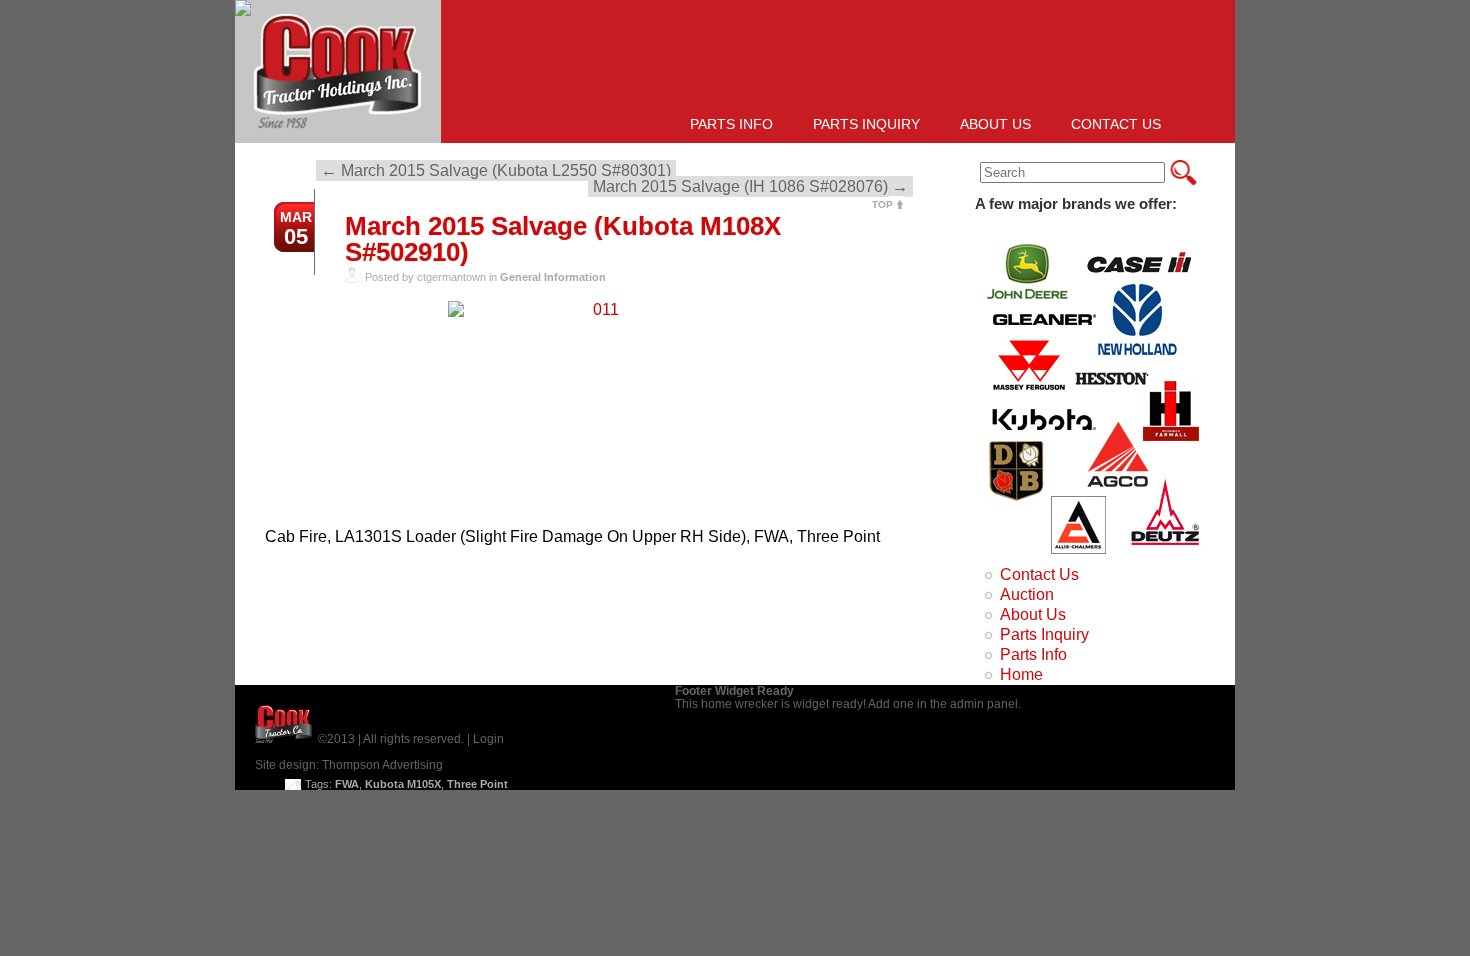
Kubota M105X (403, 784)
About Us (995, 124)
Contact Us (1116, 124)
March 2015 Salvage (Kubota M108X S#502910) (563, 239)
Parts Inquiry (866, 124)
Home (1021, 674)
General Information (553, 277)
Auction (1027, 594)
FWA (347, 784)
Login (488, 739)
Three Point (477, 784)
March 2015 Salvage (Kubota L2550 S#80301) (496, 170)
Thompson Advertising (382, 765)
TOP (882, 204)
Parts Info (731, 124)
